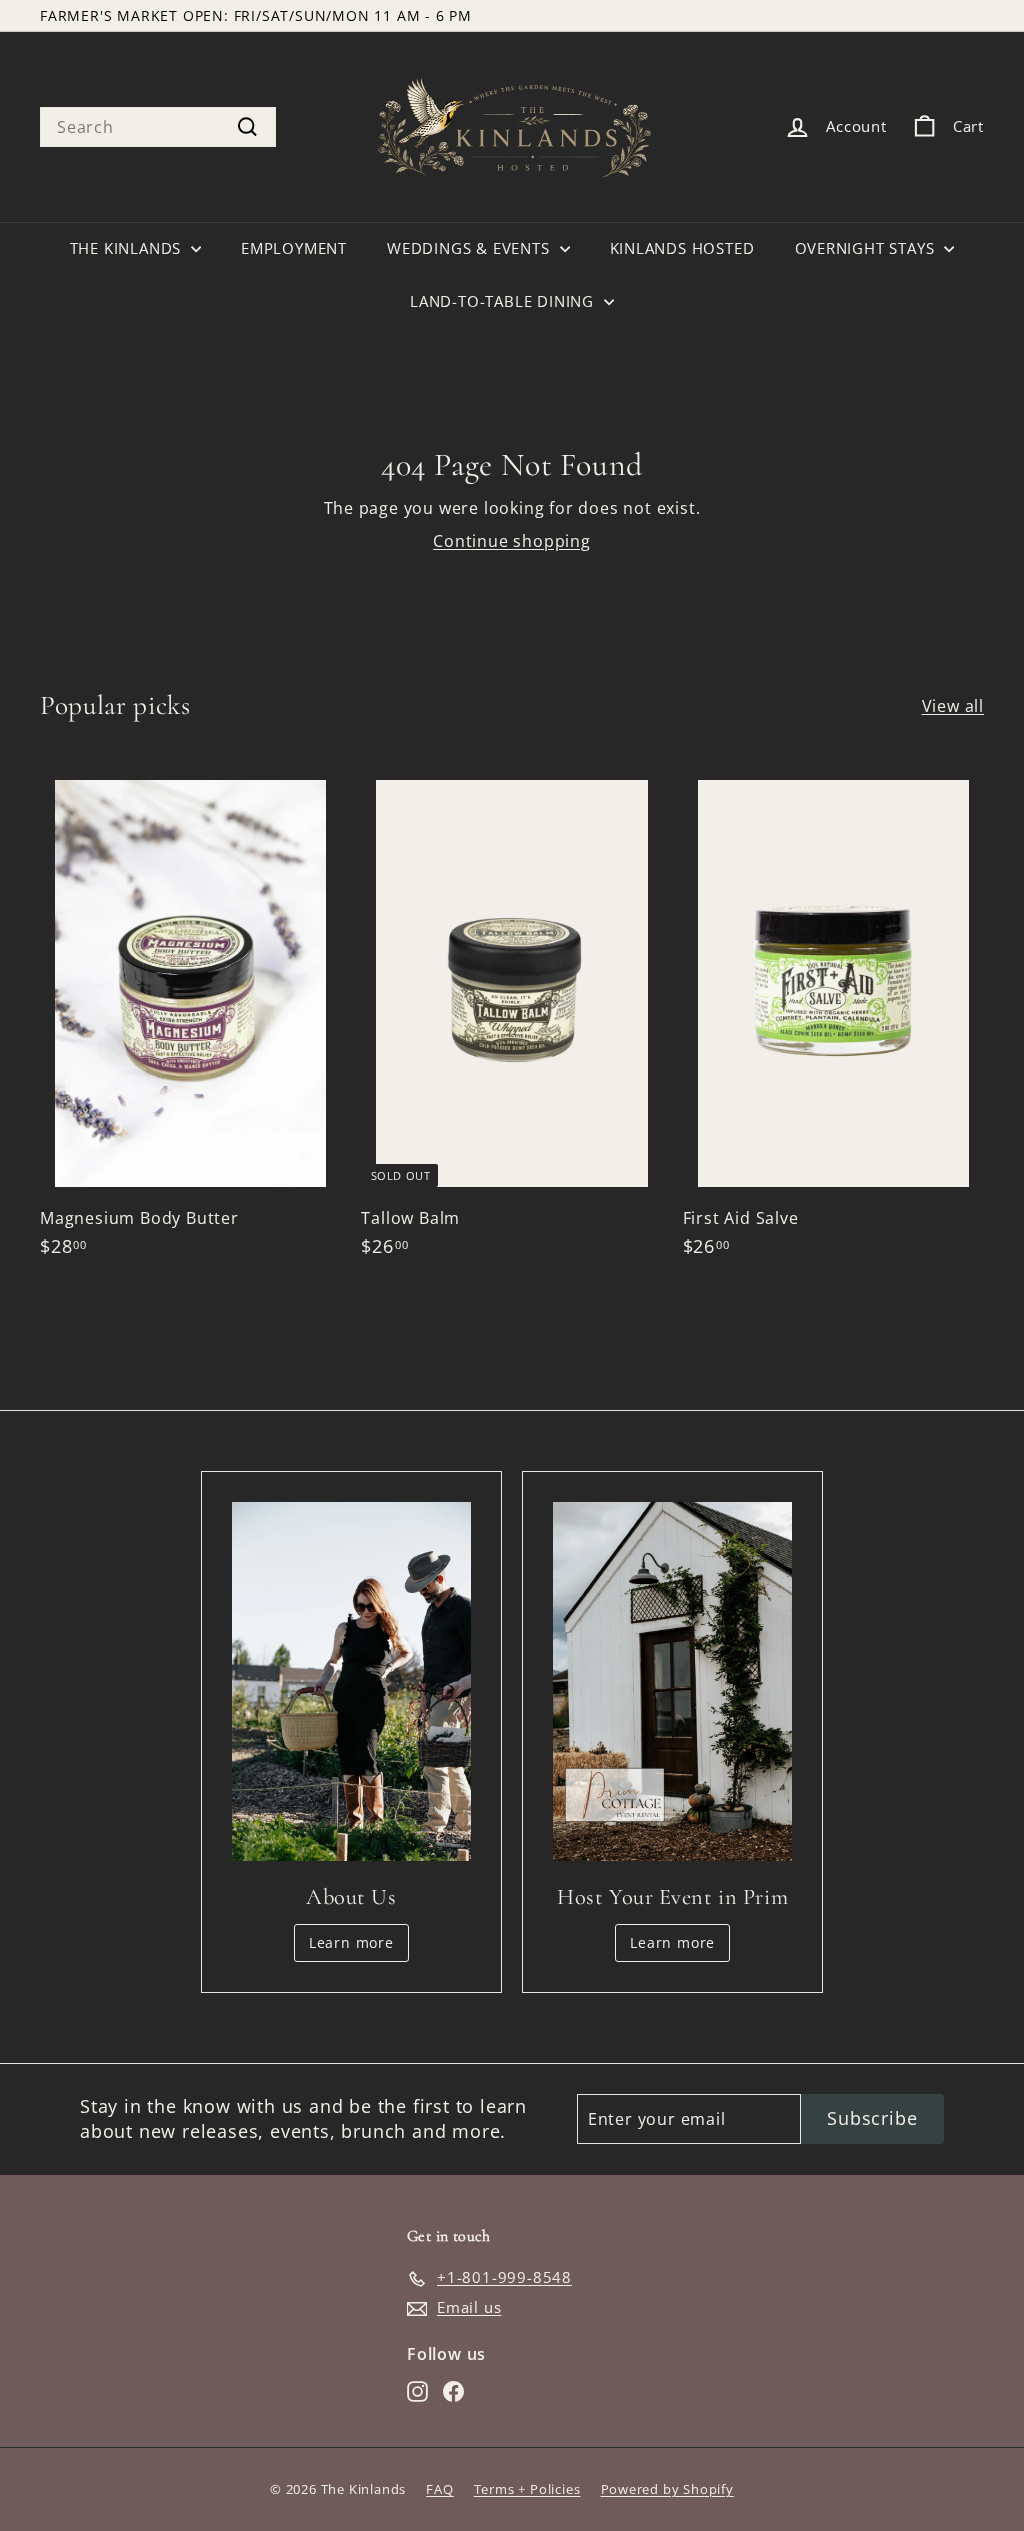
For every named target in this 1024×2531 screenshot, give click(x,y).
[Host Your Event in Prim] (672, 1681)
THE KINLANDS (128, 248)
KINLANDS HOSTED (682, 248)
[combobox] (158, 127)
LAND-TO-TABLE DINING (504, 301)
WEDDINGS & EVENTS (470, 248)
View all (953, 706)
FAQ (439, 2489)
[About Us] (351, 1681)
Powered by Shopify (667, 2489)
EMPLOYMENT (294, 248)
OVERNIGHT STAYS (867, 248)
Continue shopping (512, 541)
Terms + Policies (527, 2489)
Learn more (351, 1942)
